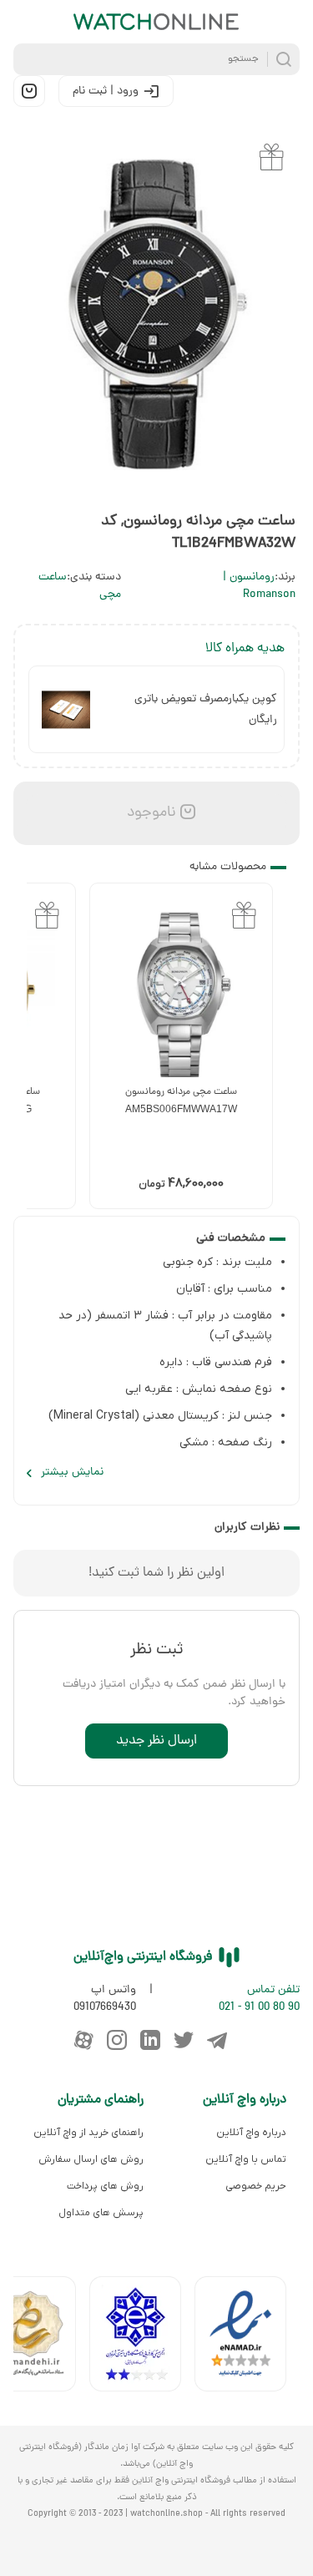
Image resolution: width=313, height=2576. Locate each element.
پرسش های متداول (101, 2213)
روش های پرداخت (105, 2186)
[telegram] (217, 2040)
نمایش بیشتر (72, 1473)
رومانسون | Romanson (259, 586)
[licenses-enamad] (247, 2338)
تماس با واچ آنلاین (246, 2159)
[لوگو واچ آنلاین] (157, 22)
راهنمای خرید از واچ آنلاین (88, 2133)
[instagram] (117, 2040)
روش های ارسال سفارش (91, 2159)
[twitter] (184, 2040)
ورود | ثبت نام (106, 91)
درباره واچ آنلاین (251, 2133)
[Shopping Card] (29, 91)
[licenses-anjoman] (142, 2338)
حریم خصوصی (256, 2186)
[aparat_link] (83, 2040)
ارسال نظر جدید (156, 1741)
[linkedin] (150, 2040)
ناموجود (149, 813)
